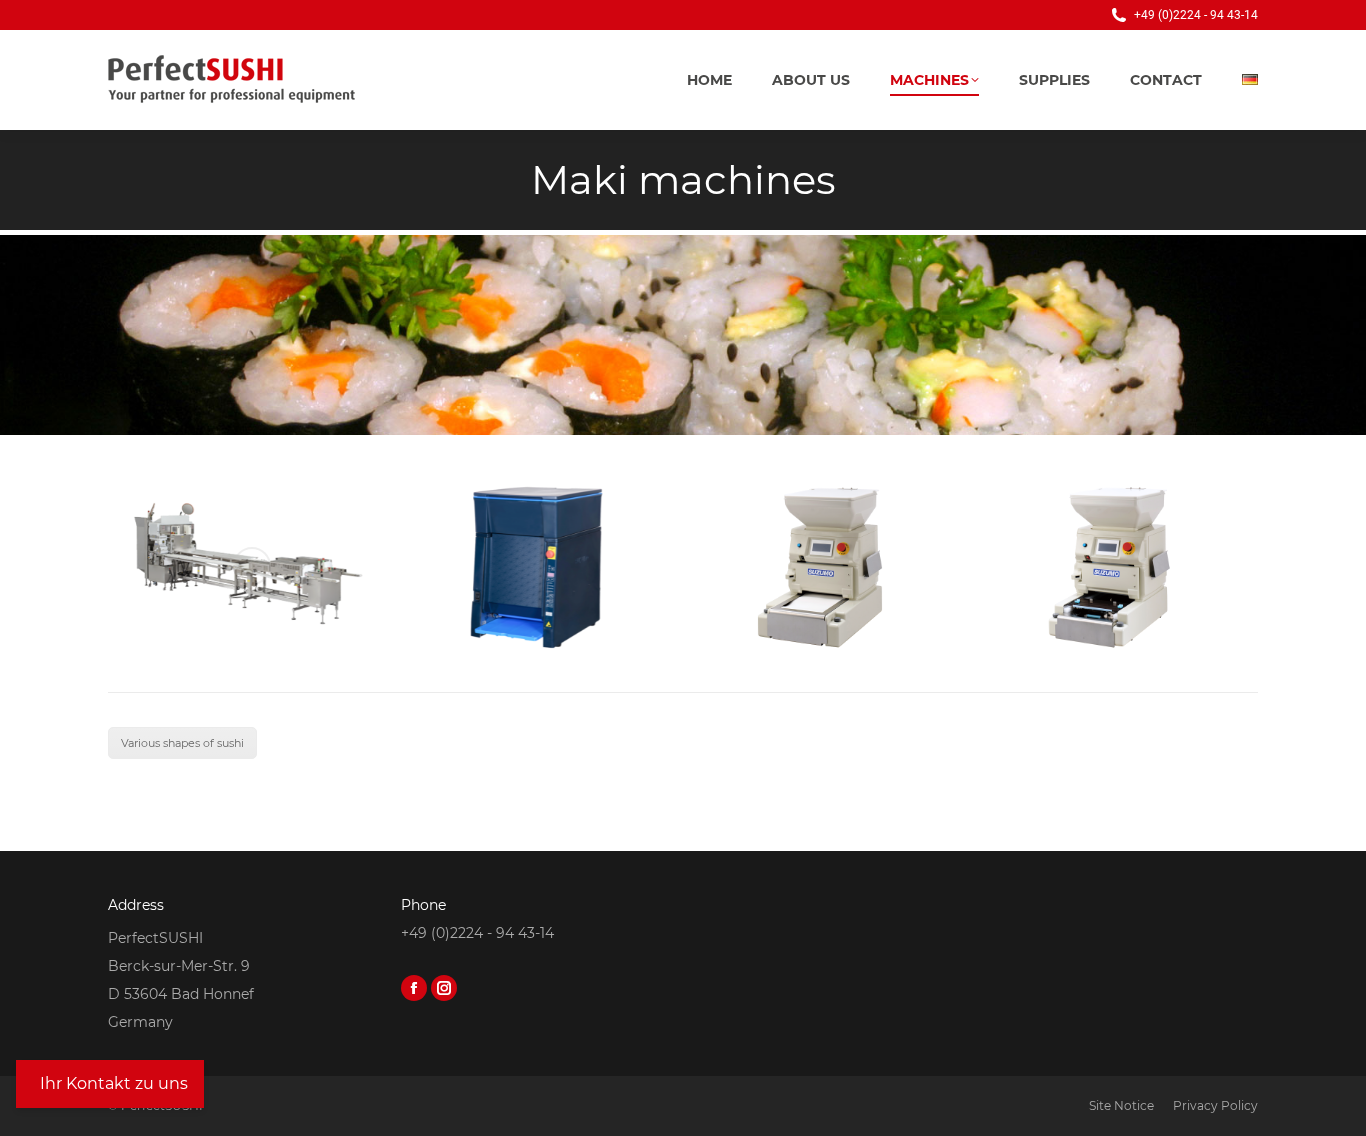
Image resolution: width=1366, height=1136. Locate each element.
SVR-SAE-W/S (251, 629)
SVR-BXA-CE (826, 629)
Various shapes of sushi (182, 743)
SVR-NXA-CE (1112, 629)
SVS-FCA (538, 629)
